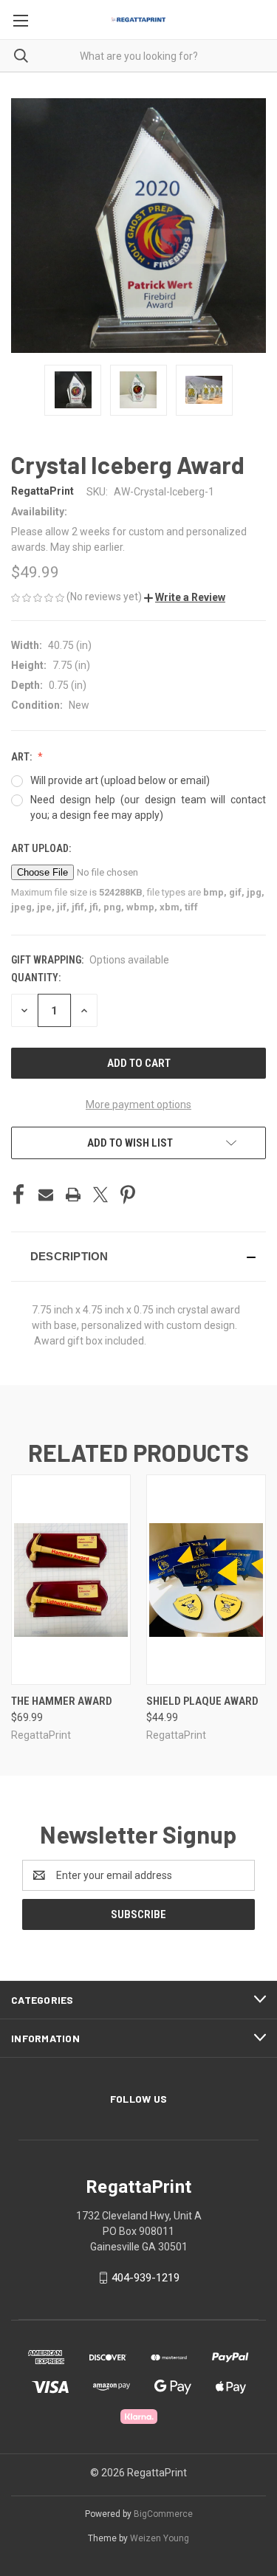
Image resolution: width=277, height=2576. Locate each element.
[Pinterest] (128, 1195)
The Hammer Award (62, 1701)
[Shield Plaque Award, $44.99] (206, 1580)
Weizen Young (160, 2538)
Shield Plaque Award (202, 1701)
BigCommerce (163, 2514)
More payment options (138, 1105)
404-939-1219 (146, 2278)
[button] (185, 597)
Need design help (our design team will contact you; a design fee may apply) (148, 807)
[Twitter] (100, 1195)
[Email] (46, 1195)
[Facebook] (18, 1195)
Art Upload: (42, 848)
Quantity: (36, 978)
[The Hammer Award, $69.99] (71, 1580)
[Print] (73, 1195)
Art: (23, 757)
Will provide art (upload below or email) (120, 780)
